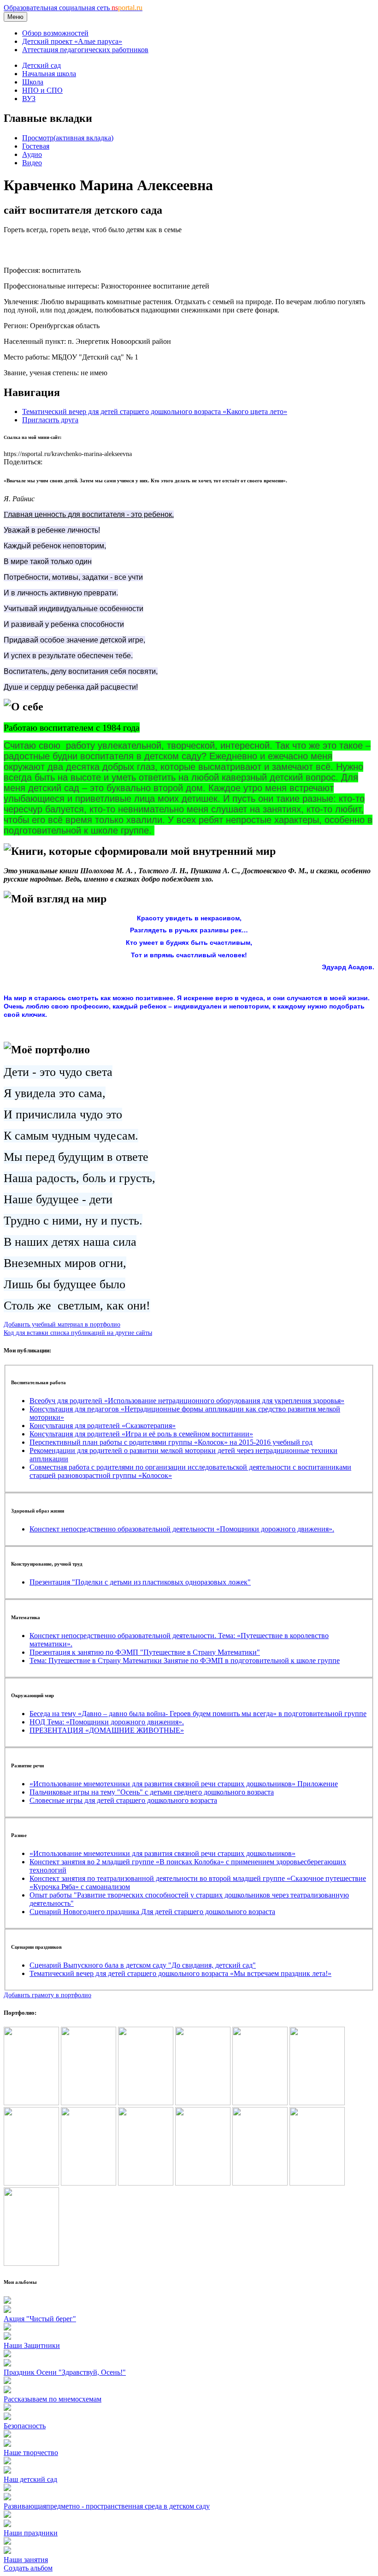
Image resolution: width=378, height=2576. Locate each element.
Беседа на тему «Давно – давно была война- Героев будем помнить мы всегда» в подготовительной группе (198, 1714)
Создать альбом (28, 2568)
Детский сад (41, 65)
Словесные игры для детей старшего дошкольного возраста (123, 1800)
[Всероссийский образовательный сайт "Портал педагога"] (31, 2103)
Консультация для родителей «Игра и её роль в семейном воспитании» (141, 1434)
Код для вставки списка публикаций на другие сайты (78, 1333)
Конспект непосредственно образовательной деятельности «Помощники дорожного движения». (182, 1529)
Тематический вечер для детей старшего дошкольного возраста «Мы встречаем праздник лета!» (180, 1973)
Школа (33, 82)
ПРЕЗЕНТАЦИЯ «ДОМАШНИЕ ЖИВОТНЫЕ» (107, 1730)
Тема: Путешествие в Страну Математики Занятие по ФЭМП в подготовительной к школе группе (185, 1660)
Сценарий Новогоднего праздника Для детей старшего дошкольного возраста (152, 1912)
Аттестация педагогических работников (85, 50)
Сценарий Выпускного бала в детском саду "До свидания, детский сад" (143, 1965)
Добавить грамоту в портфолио (47, 1995)
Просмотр (68, 138)
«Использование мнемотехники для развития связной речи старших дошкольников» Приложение (184, 1784)
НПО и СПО (42, 90)
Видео (32, 163)
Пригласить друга (50, 420)
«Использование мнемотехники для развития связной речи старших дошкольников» (162, 1853)
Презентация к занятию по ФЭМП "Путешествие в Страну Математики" (145, 1652)
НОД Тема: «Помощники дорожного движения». (107, 1722)
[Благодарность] (317, 2103)
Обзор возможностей (55, 33)
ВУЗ (29, 99)
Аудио (32, 154)
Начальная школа (49, 74)
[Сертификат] (146, 2183)
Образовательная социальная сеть (73, 8)
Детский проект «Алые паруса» (72, 41)
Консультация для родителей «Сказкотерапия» (103, 1426)
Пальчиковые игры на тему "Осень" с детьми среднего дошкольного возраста (152, 1792)
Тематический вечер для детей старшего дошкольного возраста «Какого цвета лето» (155, 411)
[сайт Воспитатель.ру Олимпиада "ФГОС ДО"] (146, 2103)
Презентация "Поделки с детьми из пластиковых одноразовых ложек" (140, 1582)
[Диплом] (203, 2103)
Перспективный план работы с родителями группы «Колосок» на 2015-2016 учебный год (171, 1442)
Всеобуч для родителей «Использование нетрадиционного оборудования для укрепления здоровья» (187, 1401)
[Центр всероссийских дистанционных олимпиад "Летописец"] (260, 2103)
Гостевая (36, 146)
